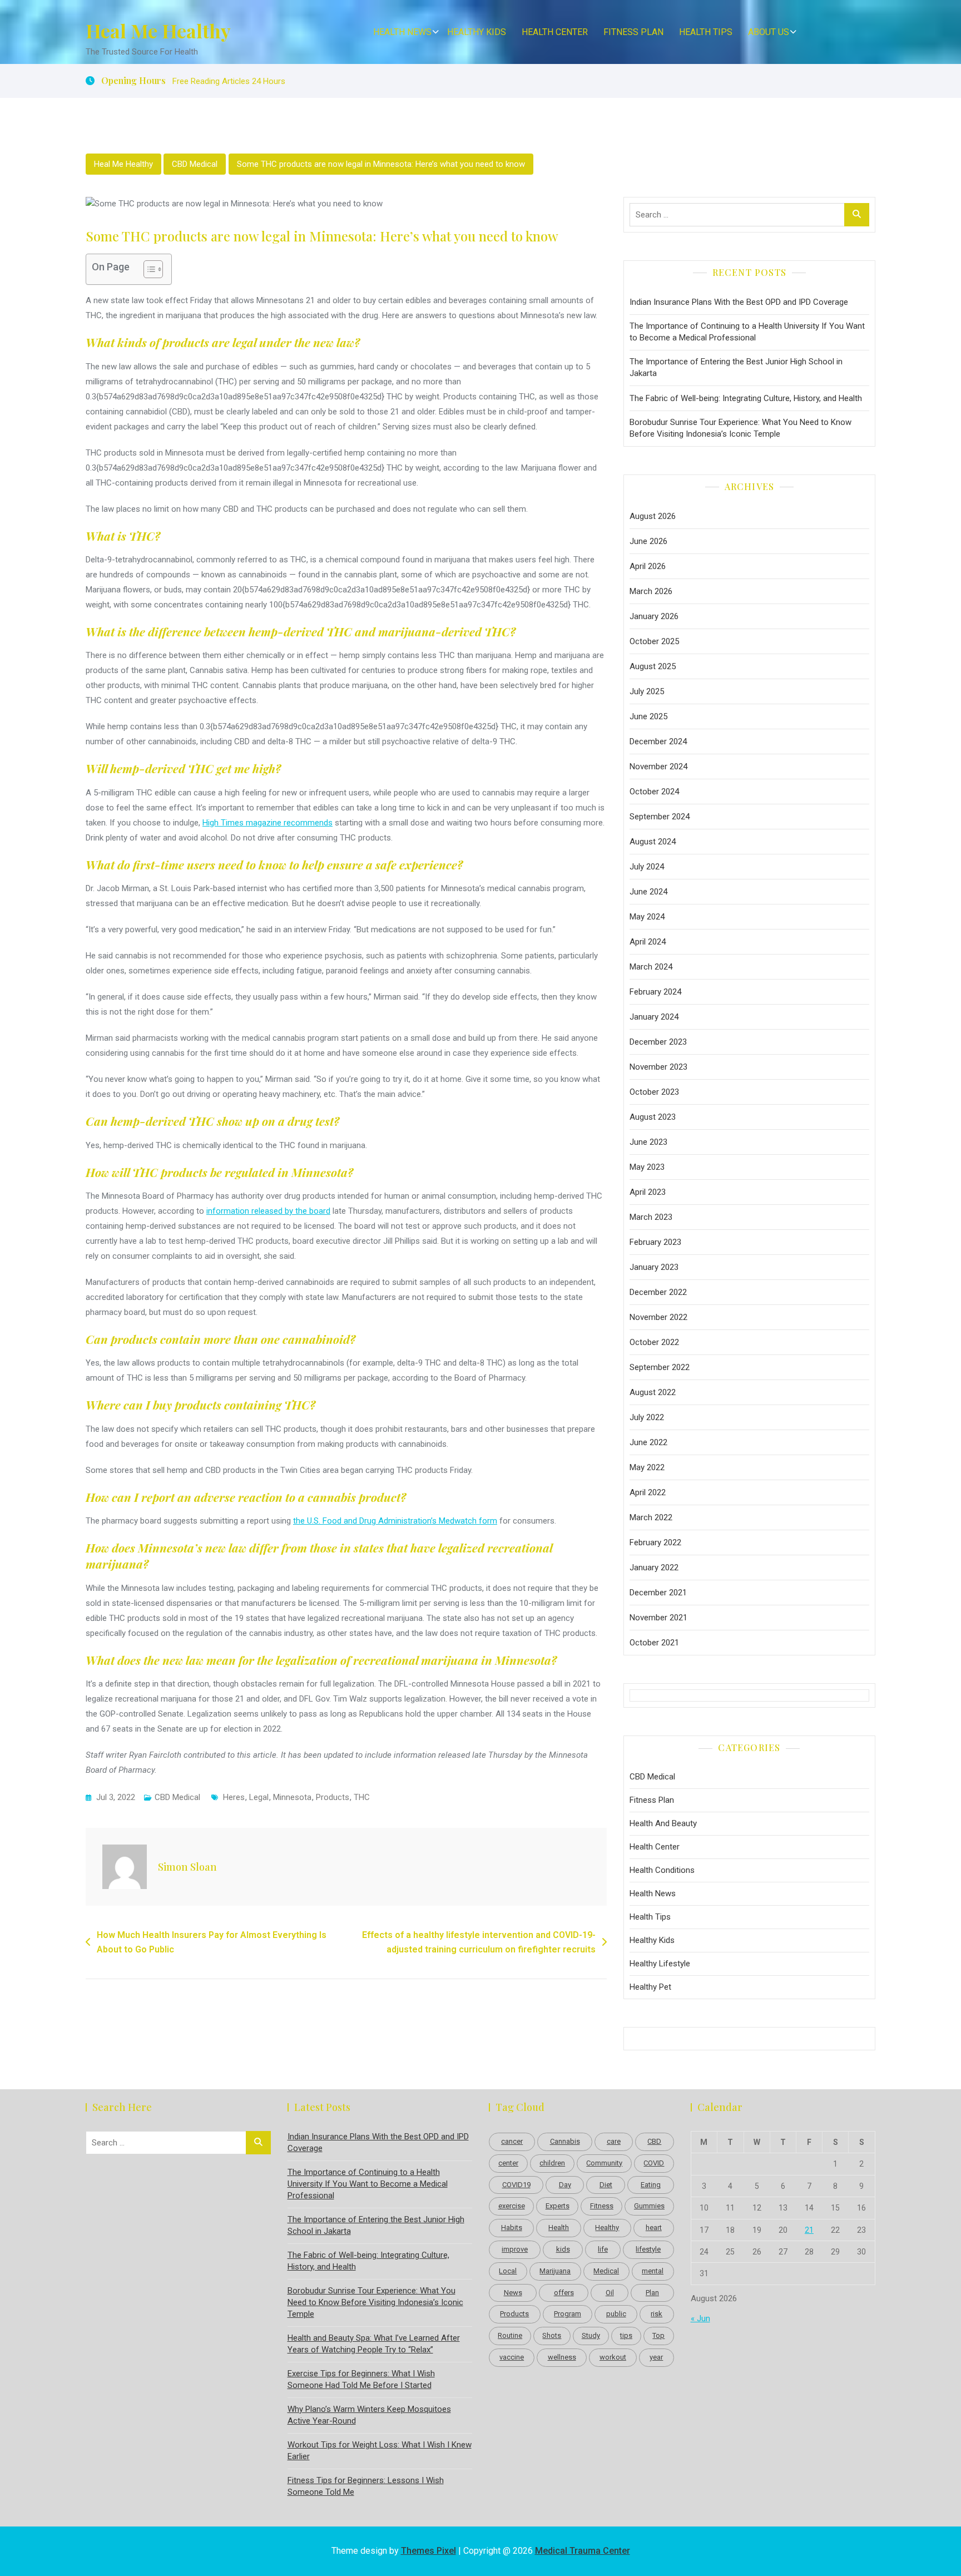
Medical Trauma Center (583, 2551)
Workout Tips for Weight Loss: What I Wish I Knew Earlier (380, 2451)
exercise (512, 2206)
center (508, 2163)
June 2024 (648, 892)
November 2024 (658, 767)
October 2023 (654, 1092)
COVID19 (516, 2185)
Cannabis (565, 2141)
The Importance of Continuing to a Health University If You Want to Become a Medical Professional (747, 332)
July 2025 (647, 691)
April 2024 (648, 942)
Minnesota (292, 1797)
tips (626, 2335)
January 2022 (654, 1568)
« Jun (700, 2318)
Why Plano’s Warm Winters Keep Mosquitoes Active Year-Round (369, 2415)
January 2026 (654, 616)
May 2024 (647, 917)
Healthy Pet (650, 1987)
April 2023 (648, 1192)
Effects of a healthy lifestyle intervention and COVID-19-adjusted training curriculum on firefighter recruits (479, 1942)
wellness (562, 2357)
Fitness (602, 2206)
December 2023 (658, 1042)
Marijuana (555, 2271)
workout (613, 2357)
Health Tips (706, 32)
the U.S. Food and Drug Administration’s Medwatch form (395, 1521)
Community (604, 2163)
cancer (512, 2141)
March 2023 (651, 1217)
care (614, 2141)
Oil (610, 2293)
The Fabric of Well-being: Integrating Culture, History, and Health (746, 398)
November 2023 (658, 1067)
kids (563, 2249)
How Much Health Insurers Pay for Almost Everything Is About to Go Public (212, 1942)
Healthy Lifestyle (660, 1964)
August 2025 (653, 666)
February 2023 (655, 1242)
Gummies (649, 2206)
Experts (558, 2206)
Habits (512, 2228)
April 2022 (648, 1492)
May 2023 (647, 1167)
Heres (234, 1797)
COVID (654, 2163)
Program (568, 2314)
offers (564, 2293)
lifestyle (648, 2249)
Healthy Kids (477, 32)
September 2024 (660, 817)
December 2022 (658, 1292)
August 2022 (653, 1392)
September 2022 (660, 1367)
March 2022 (651, 1517)
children (552, 2163)
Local (508, 2271)
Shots (552, 2335)
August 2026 (653, 516)
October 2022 (654, 1342)
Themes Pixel (429, 2551)
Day (565, 2185)
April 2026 (648, 566)
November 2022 (658, 1317)
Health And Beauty (663, 1823)
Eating (651, 2185)
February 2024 (655, 992)
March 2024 (651, 967)
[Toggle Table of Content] (148, 269)
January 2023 (654, 1267)
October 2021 (654, 1643)
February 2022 (655, 1542)
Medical (606, 2271)
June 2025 (648, 716)
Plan (652, 2293)
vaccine (512, 2357)
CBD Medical (195, 164)
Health (559, 2228)
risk (657, 2314)
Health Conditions (662, 1870)
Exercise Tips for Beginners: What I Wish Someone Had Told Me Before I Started (361, 2379)
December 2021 (658, 1593)
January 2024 (654, 1017)
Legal (259, 1797)
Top (658, 2335)
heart (654, 2228)
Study (591, 2335)
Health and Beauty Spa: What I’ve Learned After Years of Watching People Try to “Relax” (374, 2344)
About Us (769, 32)
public (616, 2314)
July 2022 (647, 1417)
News (513, 2293)
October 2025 (654, 641)
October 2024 (654, 792)
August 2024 (653, 842)
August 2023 (653, 1117)
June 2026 (648, 541)
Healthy (607, 2228)
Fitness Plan (633, 32)
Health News (402, 32)
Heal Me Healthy (158, 31)
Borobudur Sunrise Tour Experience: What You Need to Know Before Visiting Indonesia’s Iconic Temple (740, 428)
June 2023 (648, 1142)
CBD (654, 2141)
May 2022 (647, 1467)
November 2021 (658, 1618)
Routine (510, 2335)
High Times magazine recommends (268, 823)
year (656, 2357)
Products (333, 1797)
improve (515, 2249)
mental (653, 2271)
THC (362, 1797)
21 (809, 2230)
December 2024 (658, 741)
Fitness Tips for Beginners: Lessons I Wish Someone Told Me (366, 2486)
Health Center (555, 32)
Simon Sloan (187, 1867)
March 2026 (651, 591)
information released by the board (268, 1211)
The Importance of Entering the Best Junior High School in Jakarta (736, 367)
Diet (606, 2185)
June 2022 (648, 1442)
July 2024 (647, 867)
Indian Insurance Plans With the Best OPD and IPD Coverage (739, 302)
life (603, 2249)
